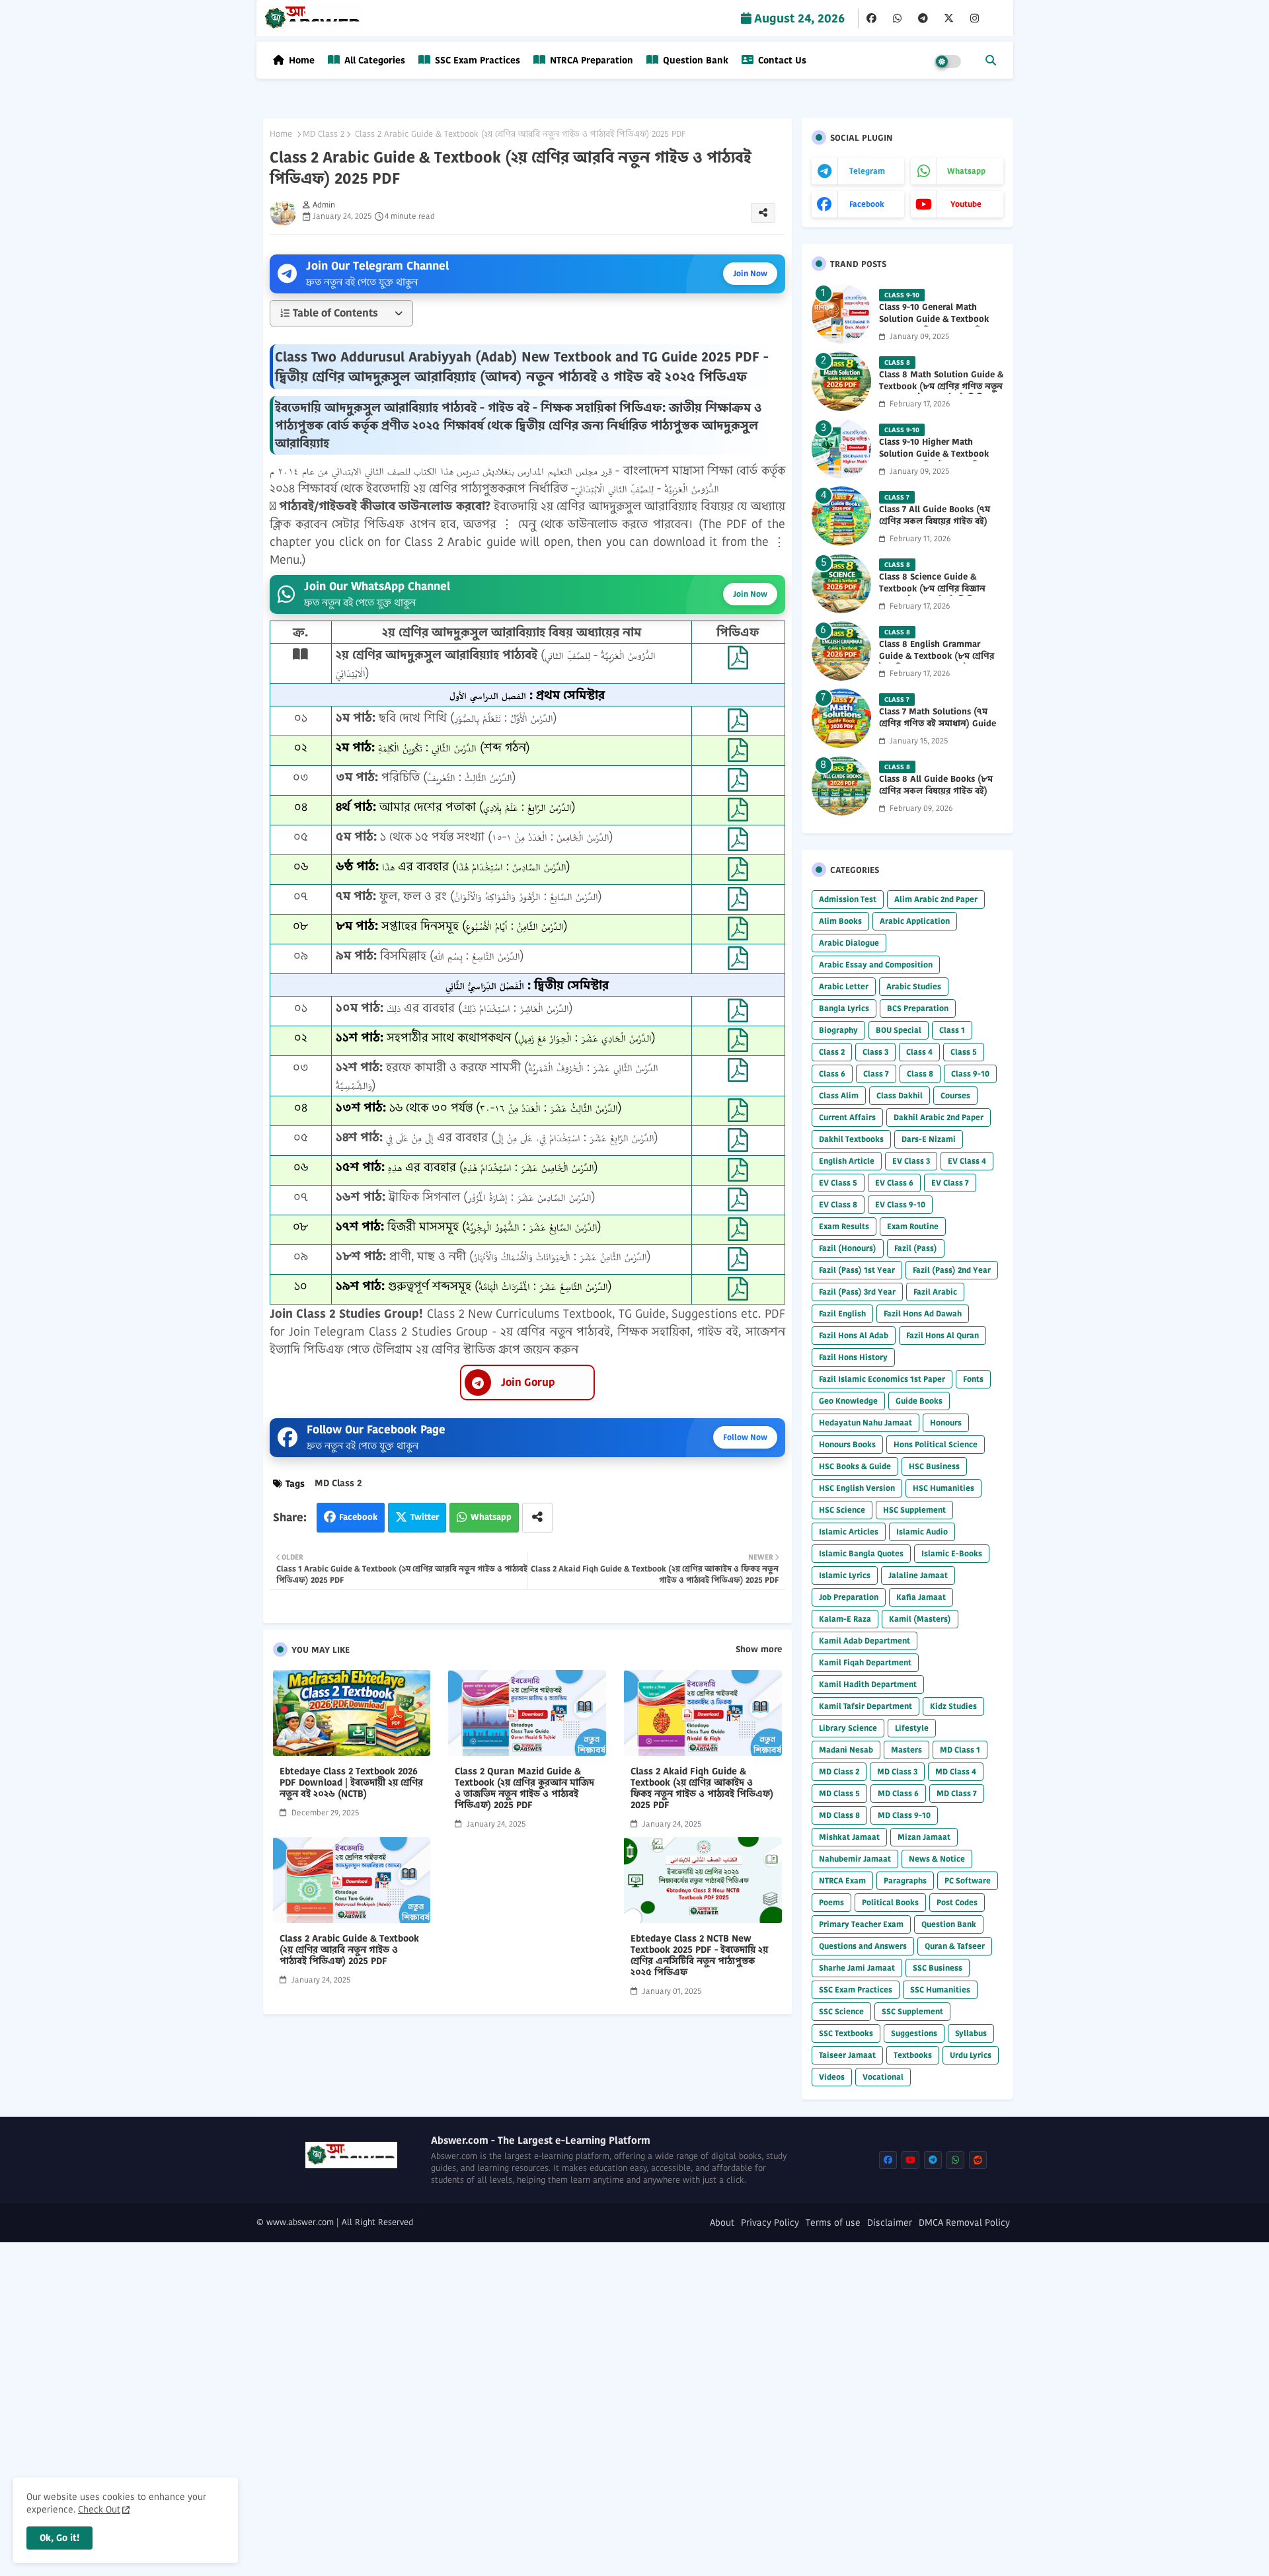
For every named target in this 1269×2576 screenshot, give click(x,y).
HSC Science (842, 1510)
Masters (906, 1750)
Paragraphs (905, 1880)
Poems (831, 1902)
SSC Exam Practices (476, 60)
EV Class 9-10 (900, 1204)
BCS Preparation (918, 1008)
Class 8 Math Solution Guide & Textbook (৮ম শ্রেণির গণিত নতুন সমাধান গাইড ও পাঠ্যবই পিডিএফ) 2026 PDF (941, 393)
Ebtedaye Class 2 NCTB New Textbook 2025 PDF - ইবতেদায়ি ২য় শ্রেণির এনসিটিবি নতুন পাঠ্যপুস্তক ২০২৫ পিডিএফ (699, 1955)
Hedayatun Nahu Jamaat (865, 1422)
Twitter (425, 1517)
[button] (991, 60)
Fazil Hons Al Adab (854, 1335)
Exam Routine (913, 1226)
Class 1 (952, 1030)
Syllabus (971, 2033)
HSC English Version (857, 1488)
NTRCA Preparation (590, 60)
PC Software (968, 1880)
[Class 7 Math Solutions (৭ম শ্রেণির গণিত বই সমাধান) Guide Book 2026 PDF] (841, 718)
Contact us (781, 60)
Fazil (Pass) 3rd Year (857, 1292)
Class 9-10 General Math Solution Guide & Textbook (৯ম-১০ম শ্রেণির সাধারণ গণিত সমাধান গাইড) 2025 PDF (934, 325)
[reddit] (978, 2160)
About (722, 2223)
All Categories (373, 60)
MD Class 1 (960, 1750)
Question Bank (694, 60)
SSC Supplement (912, 2011)
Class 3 (875, 1052)
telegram (867, 171)
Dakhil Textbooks (851, 1139)
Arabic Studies (914, 986)
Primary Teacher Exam (861, 1924)
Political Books (890, 1902)
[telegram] (923, 19)
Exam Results (844, 1226)
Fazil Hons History (853, 1357)
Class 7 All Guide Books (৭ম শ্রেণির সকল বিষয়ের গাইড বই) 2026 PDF (935, 521)
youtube (966, 204)
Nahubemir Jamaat (855, 1859)
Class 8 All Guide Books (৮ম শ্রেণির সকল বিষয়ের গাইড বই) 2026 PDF (936, 791)
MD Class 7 (957, 1793)
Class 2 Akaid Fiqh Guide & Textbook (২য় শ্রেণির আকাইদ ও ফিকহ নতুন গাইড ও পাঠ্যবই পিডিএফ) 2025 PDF (702, 1788)
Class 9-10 (970, 1074)
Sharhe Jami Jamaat (857, 1968)
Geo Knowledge (848, 1401)
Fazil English (842, 1313)
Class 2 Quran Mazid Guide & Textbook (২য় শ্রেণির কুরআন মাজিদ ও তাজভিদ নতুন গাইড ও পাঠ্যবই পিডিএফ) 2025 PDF (524, 1788)
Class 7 (876, 1074)
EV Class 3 (911, 1161)
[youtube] (910, 2160)
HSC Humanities (943, 1488)
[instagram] (975, 19)
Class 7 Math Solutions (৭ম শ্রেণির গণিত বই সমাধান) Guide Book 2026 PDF (938, 724)
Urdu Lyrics (971, 2055)
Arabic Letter (844, 986)
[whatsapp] (897, 19)
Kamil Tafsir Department (865, 1706)
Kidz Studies (953, 1706)
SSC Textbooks (846, 2033)
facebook (867, 204)
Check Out (99, 2509)
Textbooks (913, 2055)
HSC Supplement (914, 1510)
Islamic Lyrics (845, 1575)
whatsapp (966, 171)
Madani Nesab (846, 1750)
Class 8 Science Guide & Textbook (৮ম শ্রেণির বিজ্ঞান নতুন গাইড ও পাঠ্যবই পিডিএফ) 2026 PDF (936, 595)
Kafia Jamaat (921, 1597)
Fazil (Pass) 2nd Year (952, 1270)
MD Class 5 (839, 1793)
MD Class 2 (324, 134)
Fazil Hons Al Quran (942, 1335)
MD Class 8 (839, 1815)
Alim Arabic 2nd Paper (936, 899)
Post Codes (957, 1902)
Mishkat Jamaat (849, 1837)
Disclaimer (890, 2223)
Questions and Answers (863, 1946)
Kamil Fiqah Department (865, 1662)
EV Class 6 (894, 1183)
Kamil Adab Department (865, 1641)
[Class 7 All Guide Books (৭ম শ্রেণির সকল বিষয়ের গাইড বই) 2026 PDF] (841, 516)
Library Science (848, 1728)
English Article (847, 1161)
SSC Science (841, 2011)
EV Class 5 (838, 1183)
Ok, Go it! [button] (59, 2538)
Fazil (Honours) (848, 1248)
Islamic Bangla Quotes (861, 1553)
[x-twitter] (949, 19)
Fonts (973, 1379)
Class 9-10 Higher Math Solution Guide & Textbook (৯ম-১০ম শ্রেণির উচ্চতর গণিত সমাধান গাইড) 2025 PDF (934, 460)
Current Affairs (847, 1117)
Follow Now (745, 1437)
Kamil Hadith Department (868, 1684)
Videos (832, 2077)
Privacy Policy (770, 2223)
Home (302, 60)
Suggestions (914, 2033)
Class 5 (964, 1052)
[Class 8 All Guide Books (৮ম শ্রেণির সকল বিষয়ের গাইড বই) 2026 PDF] (841, 786)
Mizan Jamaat (924, 1837)
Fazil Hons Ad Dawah (923, 1313)
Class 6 (832, 1074)
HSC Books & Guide (855, 1466)
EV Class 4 (967, 1161)
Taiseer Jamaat (847, 2055)
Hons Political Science (936, 1444)
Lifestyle (912, 1728)
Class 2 (832, 1052)
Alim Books (840, 921)
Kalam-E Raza (845, 1619)
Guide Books (919, 1401)
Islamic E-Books (952, 1553)
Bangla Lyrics (844, 1008)
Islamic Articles (849, 1532)
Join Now (750, 273)
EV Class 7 (950, 1183)
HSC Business (934, 1466)
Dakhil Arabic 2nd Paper (939, 1117)
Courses (955, 1095)
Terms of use (833, 2223)
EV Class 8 (838, 1204)
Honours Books (847, 1444)
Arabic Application (915, 921)
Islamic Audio (922, 1532)
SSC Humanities (940, 1989)
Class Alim (839, 1095)
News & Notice (937, 1859)
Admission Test (848, 899)
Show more (759, 1649)
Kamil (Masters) (920, 1619)
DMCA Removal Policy (964, 2223)
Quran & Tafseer (955, 1946)
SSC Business (938, 1968)
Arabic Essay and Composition (876, 965)
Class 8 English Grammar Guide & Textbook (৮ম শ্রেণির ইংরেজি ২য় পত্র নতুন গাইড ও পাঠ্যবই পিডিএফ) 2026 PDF (937, 663)
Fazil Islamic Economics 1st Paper (882, 1379)
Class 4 (919, 1052)
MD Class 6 (898, 1793)
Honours (946, 1422)
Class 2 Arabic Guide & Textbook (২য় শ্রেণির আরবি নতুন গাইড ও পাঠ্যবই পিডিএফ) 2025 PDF (349, 1950)
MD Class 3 (897, 1771)
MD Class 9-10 (904, 1815)
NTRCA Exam (842, 1880)
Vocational (883, 2077)
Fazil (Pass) (916, 1248)
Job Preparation (849, 1597)
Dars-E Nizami (929, 1139)
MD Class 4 (956, 1771)
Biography (838, 1030)
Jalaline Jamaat (918, 1575)
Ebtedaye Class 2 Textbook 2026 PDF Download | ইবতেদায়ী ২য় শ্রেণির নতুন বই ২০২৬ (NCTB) (351, 1783)
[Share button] (537, 1518)
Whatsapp (491, 1517)
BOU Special (899, 1030)
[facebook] (871, 19)
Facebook (358, 1517)
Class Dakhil (900, 1095)
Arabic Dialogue (849, 943)
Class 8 (920, 1074)
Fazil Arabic (935, 1292)
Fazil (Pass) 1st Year (857, 1270)
